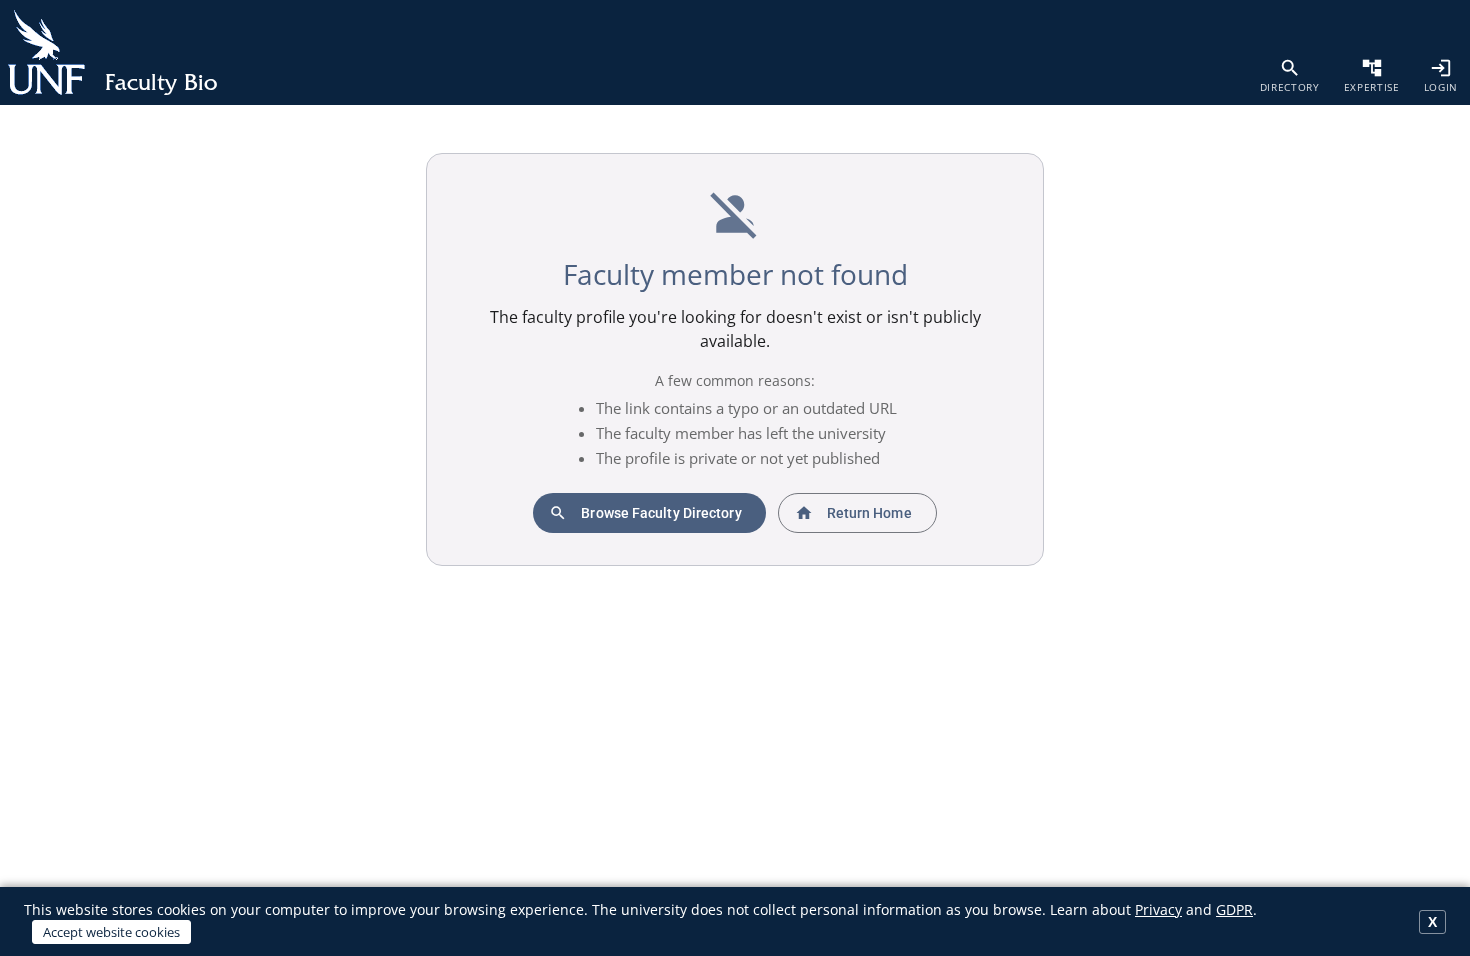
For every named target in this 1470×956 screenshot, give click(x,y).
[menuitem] (1290, 75)
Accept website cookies (111, 932)
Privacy (1158, 909)
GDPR (1234, 909)
